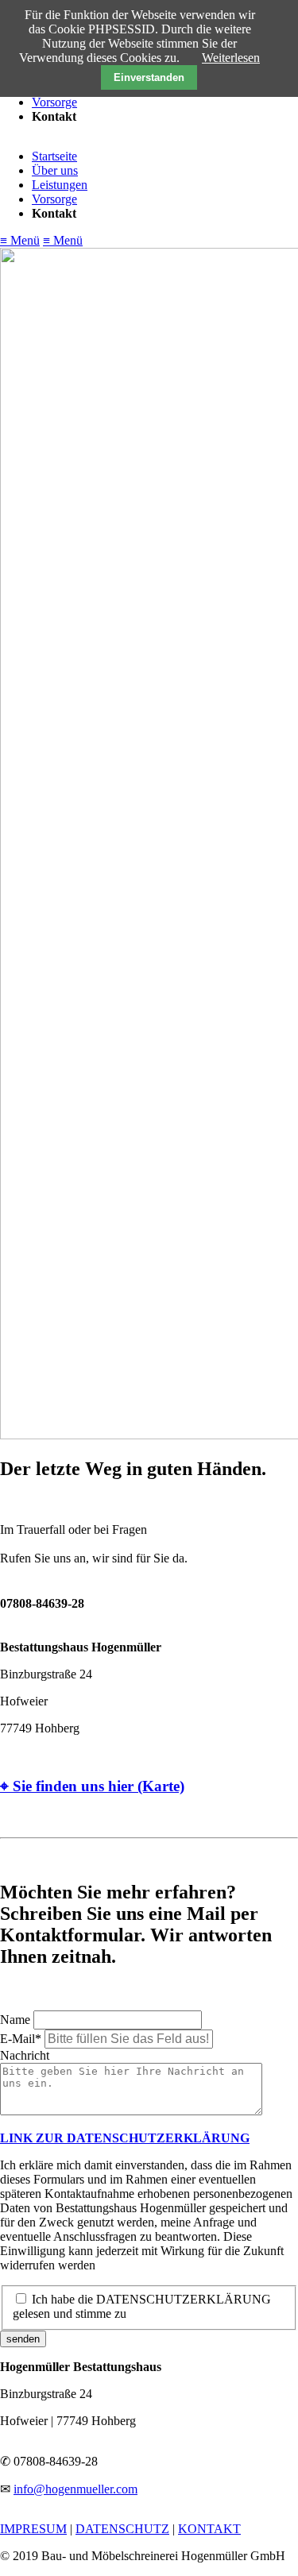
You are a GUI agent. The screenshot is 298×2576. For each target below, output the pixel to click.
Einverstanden (149, 77)
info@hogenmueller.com (75, 2489)
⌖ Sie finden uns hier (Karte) (92, 1786)
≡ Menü (20, 240)
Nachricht (25, 2055)
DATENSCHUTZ (122, 2529)
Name (17, 2020)
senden (23, 2339)
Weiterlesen (231, 58)
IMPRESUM (33, 2529)
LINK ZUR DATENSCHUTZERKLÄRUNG (125, 2138)
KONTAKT (209, 2529)
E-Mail (22, 2039)
